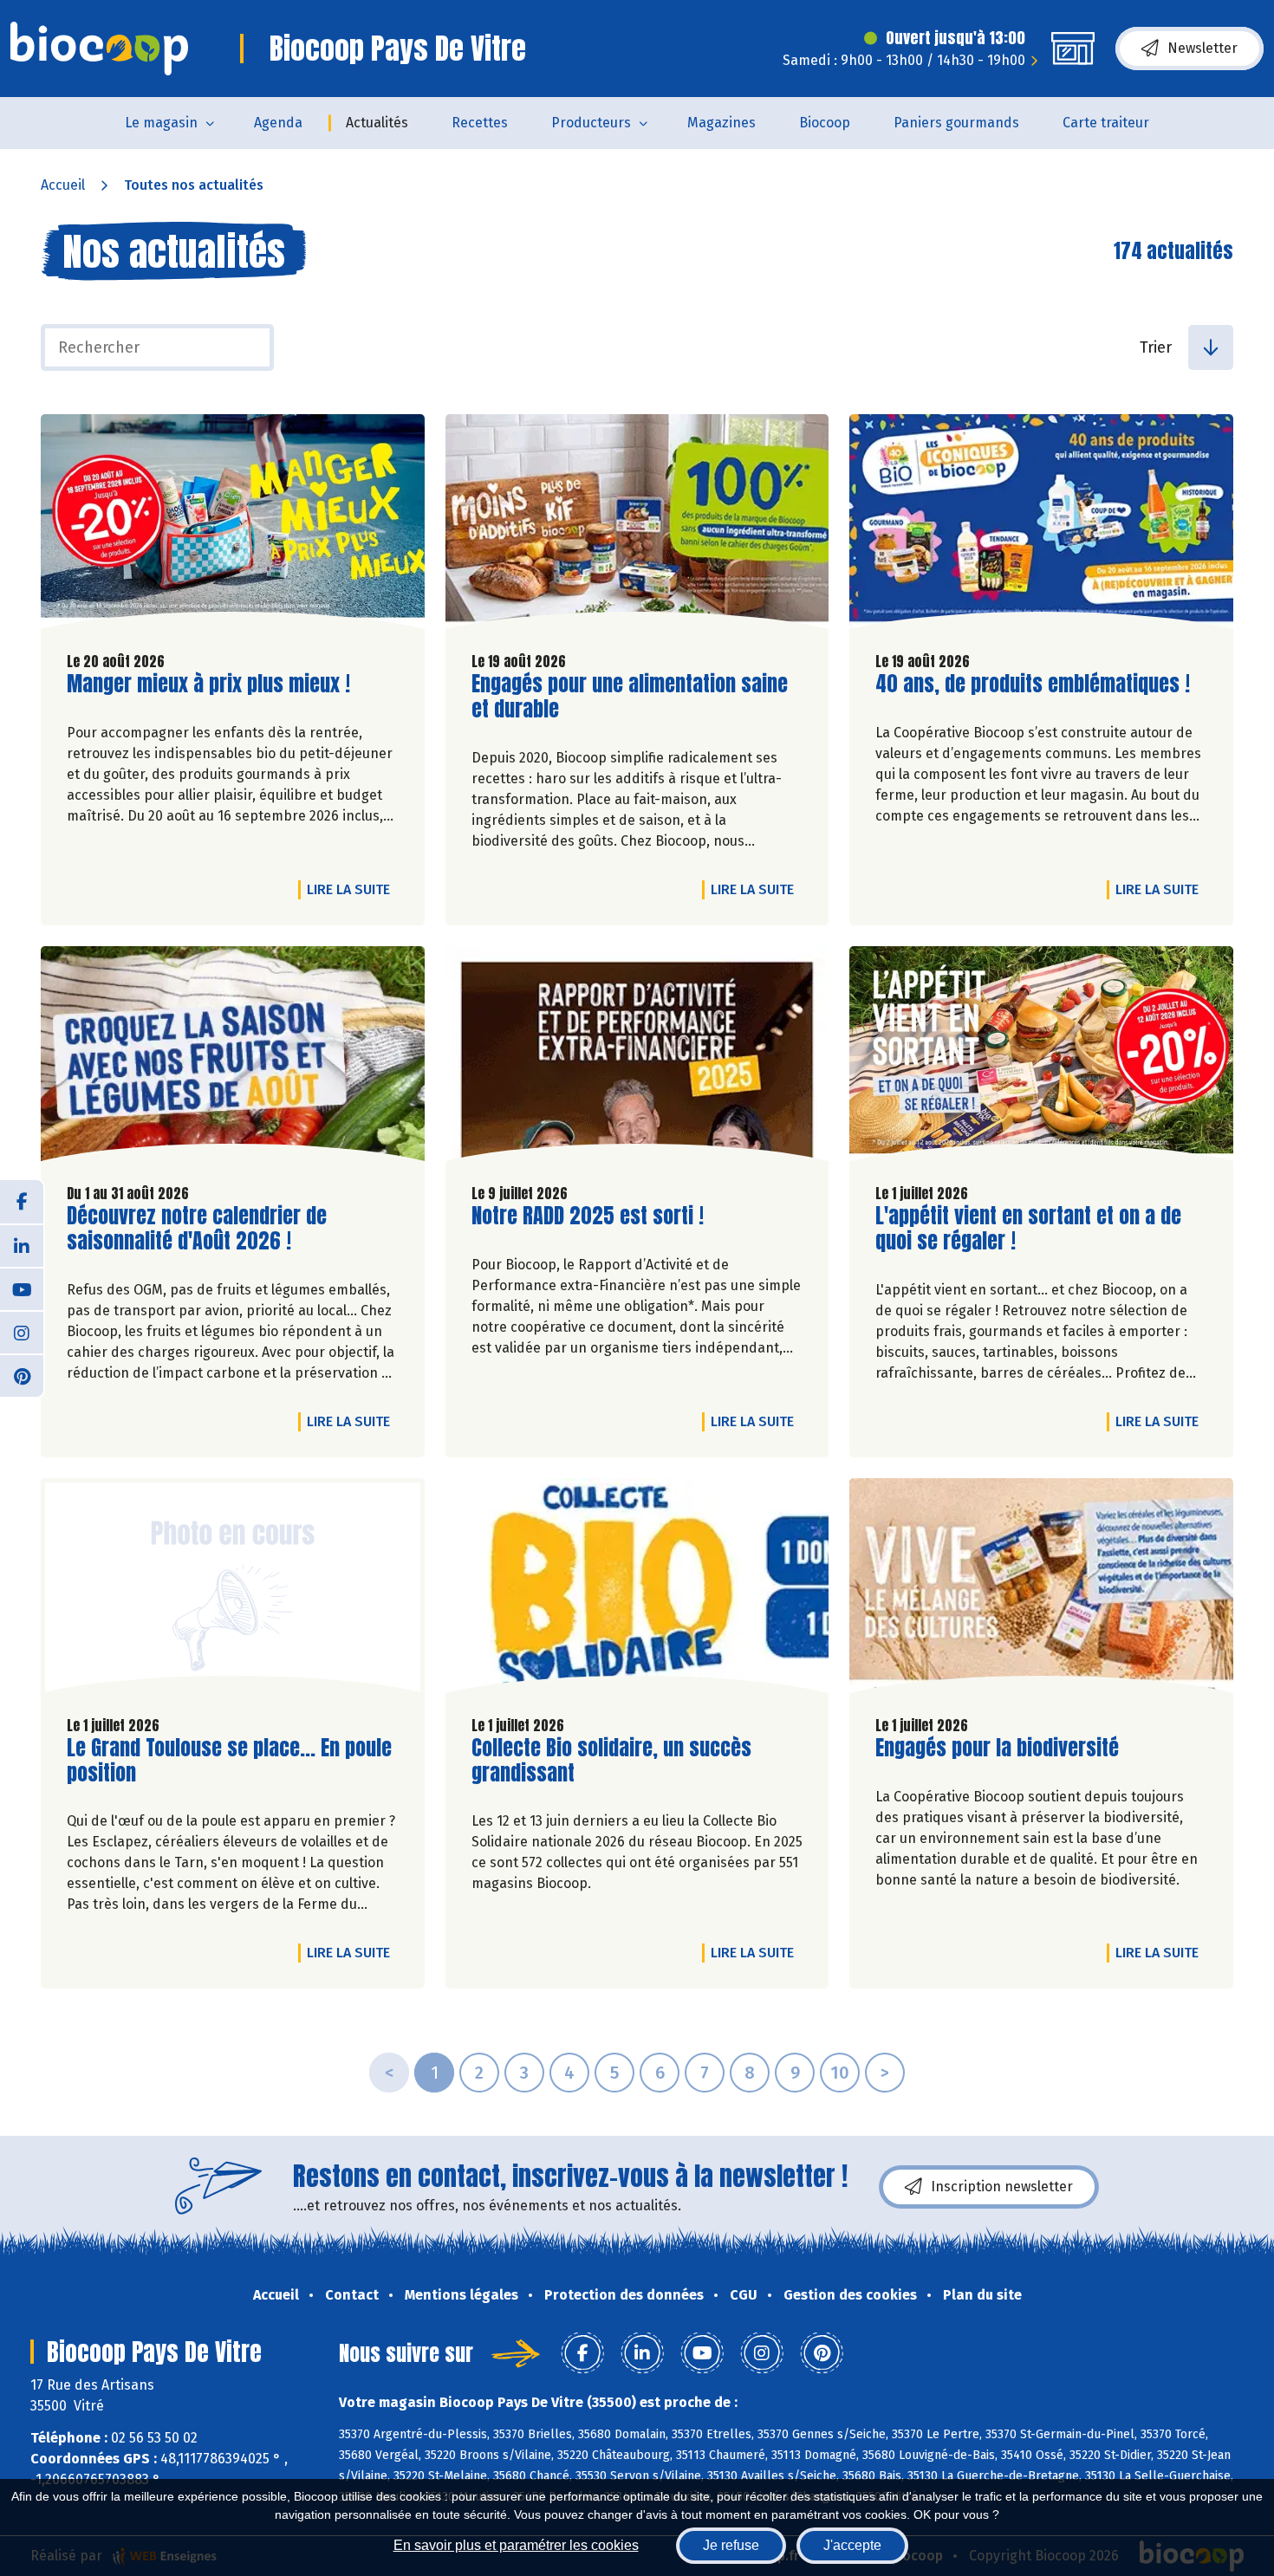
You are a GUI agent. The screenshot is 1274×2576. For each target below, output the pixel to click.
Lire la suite (353, 889)
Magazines (721, 123)
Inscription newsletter (1002, 2187)
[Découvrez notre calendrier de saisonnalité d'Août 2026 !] (233, 1058)
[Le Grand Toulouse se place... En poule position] (233, 1590)
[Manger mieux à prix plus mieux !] (233, 526)
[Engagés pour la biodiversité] (1041, 1590)
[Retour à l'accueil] (99, 49)
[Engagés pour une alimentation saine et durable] (637, 526)
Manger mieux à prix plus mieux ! (208, 684)
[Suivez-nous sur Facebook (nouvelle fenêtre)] (22, 1202)
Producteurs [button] (591, 123)
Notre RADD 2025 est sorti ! (588, 1216)
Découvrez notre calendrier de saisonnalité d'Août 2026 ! (197, 1229)
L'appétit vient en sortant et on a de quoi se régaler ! (1028, 1229)
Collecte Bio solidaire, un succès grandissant (611, 1761)
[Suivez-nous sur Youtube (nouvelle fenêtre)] (22, 1288)
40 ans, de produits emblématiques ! (1033, 684)
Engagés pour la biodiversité (997, 1748)
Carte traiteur (1106, 123)
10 (840, 2073)
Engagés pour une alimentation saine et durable (630, 697)
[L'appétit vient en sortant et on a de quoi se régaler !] (1041, 1058)
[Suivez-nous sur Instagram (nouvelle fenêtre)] (22, 1332)
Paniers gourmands (956, 123)
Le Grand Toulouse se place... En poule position (229, 1761)
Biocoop (825, 123)
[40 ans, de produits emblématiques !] (1041, 526)
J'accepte (852, 2545)
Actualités (377, 123)
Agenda (278, 123)
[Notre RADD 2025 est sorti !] (637, 1058)
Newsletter (1202, 48)
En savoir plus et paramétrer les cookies (516, 2545)
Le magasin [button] (161, 123)
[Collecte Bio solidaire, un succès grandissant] (637, 1590)
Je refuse (731, 2545)
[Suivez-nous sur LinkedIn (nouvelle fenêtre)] (22, 1245)
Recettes (480, 123)
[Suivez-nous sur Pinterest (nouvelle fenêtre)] (22, 1375)
